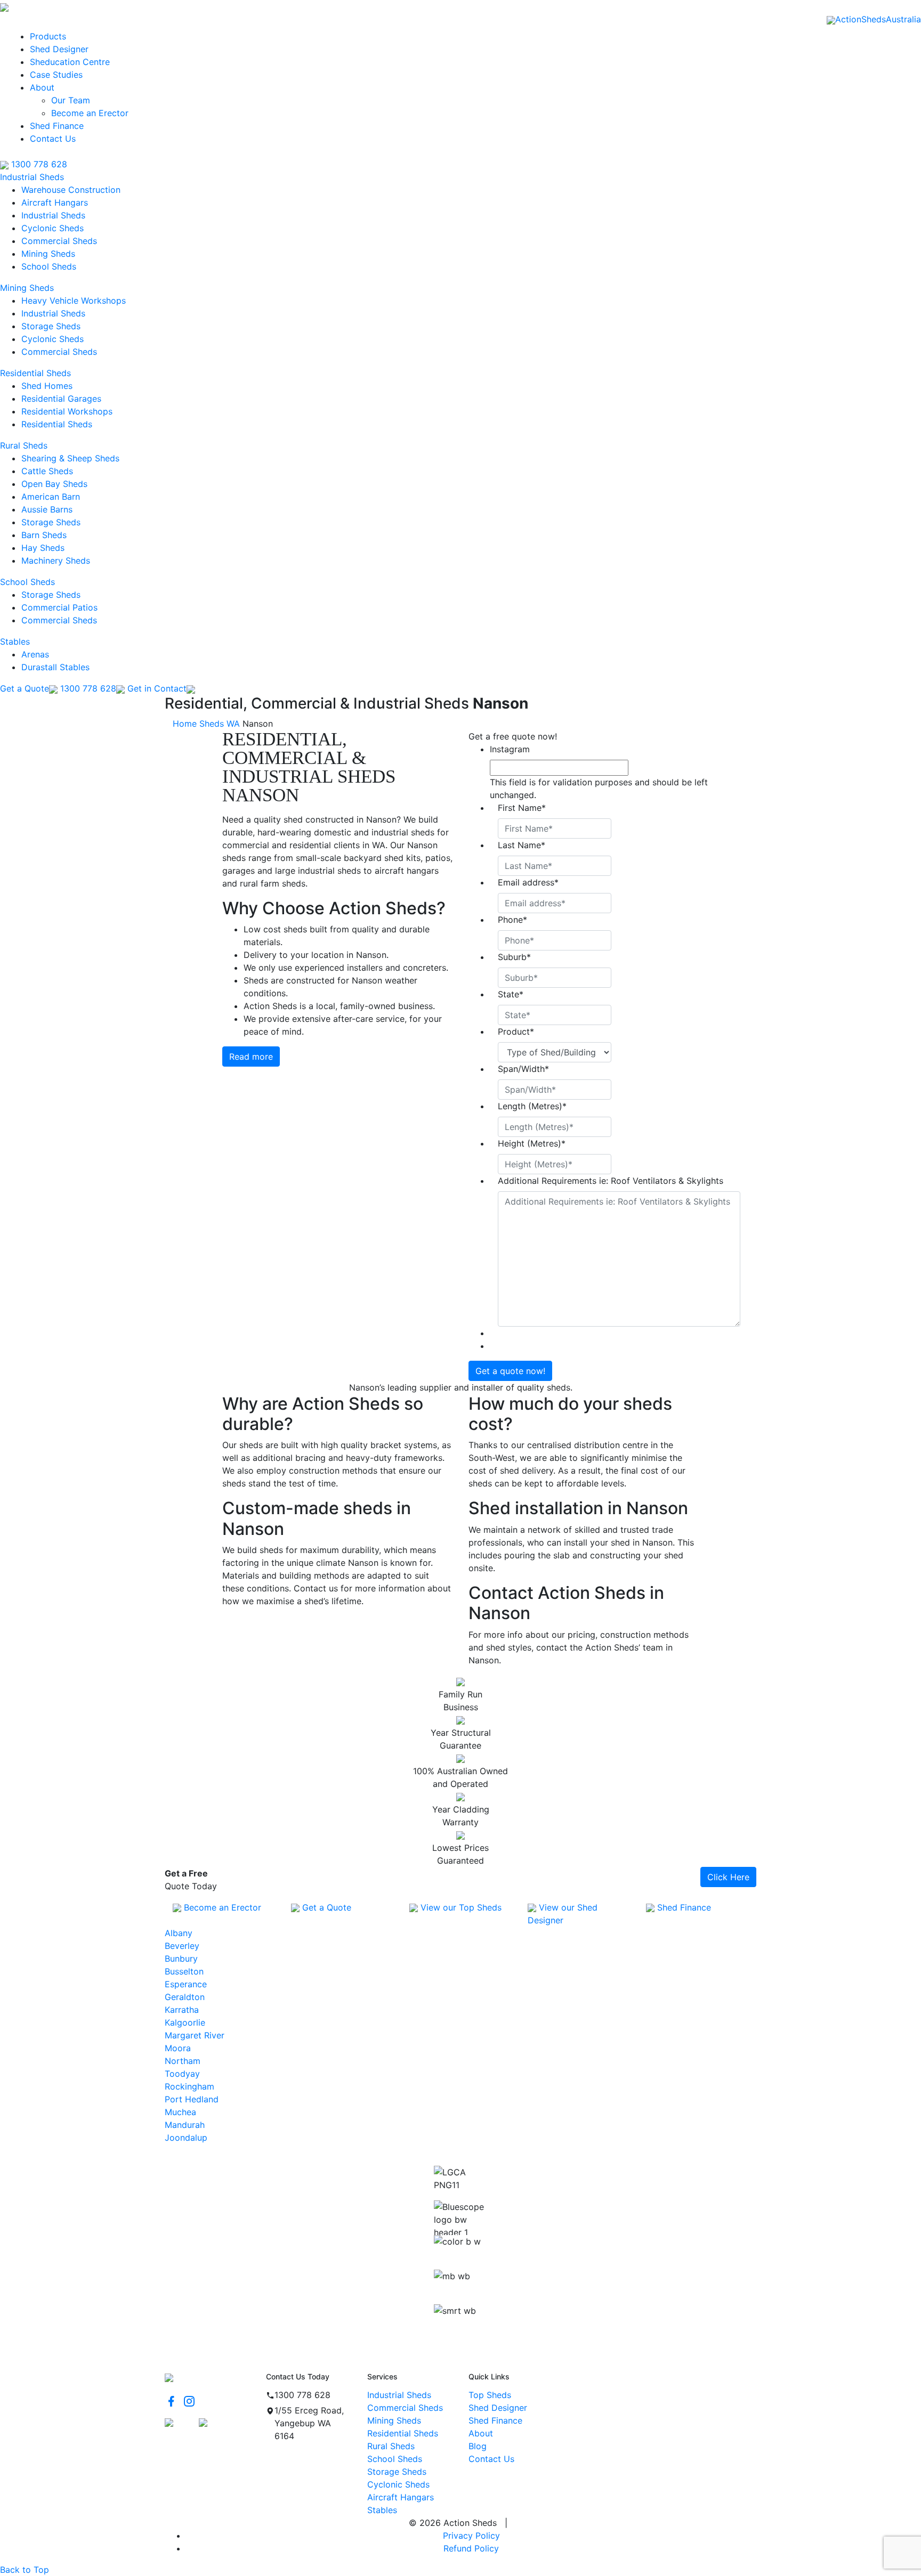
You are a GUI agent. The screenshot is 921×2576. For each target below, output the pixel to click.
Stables (15, 641)
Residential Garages (61, 399)
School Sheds (49, 266)
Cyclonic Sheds (52, 228)
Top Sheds (490, 2395)
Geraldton (185, 1997)
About (42, 87)
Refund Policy (471, 2548)
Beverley (182, 1946)
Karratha (182, 2010)
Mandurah (185, 2125)
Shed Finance (57, 126)
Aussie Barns (47, 509)
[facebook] (171, 2401)
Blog (478, 2446)
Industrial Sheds (32, 177)
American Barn (51, 497)
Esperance (186, 1984)
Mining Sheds (48, 254)
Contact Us (53, 139)
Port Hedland (192, 2099)
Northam (183, 2061)
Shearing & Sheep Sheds (70, 458)
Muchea (180, 2112)
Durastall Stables (55, 667)
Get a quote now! (510, 1371)
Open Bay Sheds (54, 484)
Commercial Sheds (59, 241)
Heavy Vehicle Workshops (74, 300)
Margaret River (195, 2035)
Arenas (35, 654)
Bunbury (181, 1959)
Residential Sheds (35, 373)
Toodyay (182, 2074)
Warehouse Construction (71, 190)
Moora (178, 2048)
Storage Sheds (51, 326)
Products (48, 36)
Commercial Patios (59, 607)
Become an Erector (90, 113)
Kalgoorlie (185, 2022)
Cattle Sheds (47, 471)
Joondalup (186, 2138)
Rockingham (189, 2086)
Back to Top (25, 2570)
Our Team (71, 100)
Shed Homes (47, 386)
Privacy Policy (471, 2536)
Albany (179, 1933)
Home (185, 724)
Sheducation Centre (70, 62)
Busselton (184, 1971)
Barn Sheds (44, 535)
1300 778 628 (38, 164)
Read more (251, 1057)
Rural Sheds (24, 445)
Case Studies (56, 75)
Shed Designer (59, 49)
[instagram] (189, 2401)
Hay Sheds (43, 548)
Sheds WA (220, 724)
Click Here (728, 1877)
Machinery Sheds (56, 560)
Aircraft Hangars (55, 202)
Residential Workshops (67, 411)
